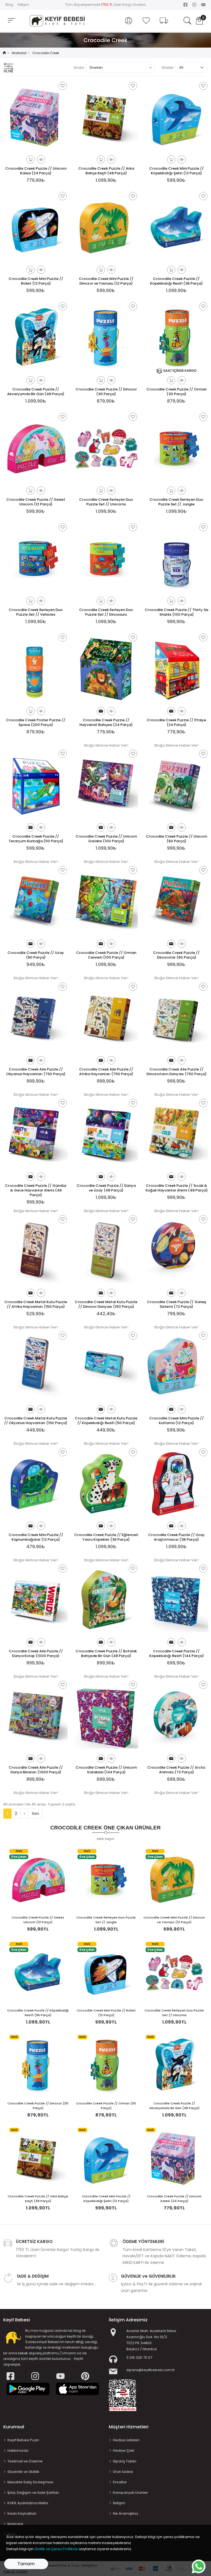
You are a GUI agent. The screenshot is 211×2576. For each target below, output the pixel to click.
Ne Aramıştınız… (127, 2513)
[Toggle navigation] (12, 20)
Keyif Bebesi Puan (23, 2440)
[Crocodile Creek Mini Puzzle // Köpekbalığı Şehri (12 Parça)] (106, 2158)
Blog (9, 5)
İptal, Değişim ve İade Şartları (33, 2493)
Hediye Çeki (124, 2450)
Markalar (15, 2524)
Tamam (26, 2564)
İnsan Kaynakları (22, 2513)
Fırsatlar (120, 2482)
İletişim (23, 5)
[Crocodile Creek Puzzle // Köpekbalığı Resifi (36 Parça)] (38, 1972)
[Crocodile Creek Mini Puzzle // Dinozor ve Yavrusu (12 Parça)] (174, 1879)
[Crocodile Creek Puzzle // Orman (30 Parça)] (106, 2065)
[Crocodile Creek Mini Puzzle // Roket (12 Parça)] (106, 1972)
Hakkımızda (18, 2450)
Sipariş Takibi (125, 2461)
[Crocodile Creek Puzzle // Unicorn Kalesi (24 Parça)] (174, 2158)
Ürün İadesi (123, 2472)
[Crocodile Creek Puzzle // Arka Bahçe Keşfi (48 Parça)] (38, 2158)
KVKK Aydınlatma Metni (28, 2503)
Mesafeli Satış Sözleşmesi (30, 2482)
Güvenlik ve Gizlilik (23, 2472)
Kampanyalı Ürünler (131, 2493)
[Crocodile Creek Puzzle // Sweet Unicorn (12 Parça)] (38, 1879)
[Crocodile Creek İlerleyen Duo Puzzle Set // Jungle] (106, 1879)
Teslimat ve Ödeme (25, 2461)
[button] (129, 21)
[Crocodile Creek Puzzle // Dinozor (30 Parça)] (38, 2065)
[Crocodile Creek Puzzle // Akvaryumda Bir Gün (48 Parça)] (174, 2065)
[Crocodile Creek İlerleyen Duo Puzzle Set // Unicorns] (174, 1972)
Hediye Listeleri (126, 2440)
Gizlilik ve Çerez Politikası (56, 2549)
